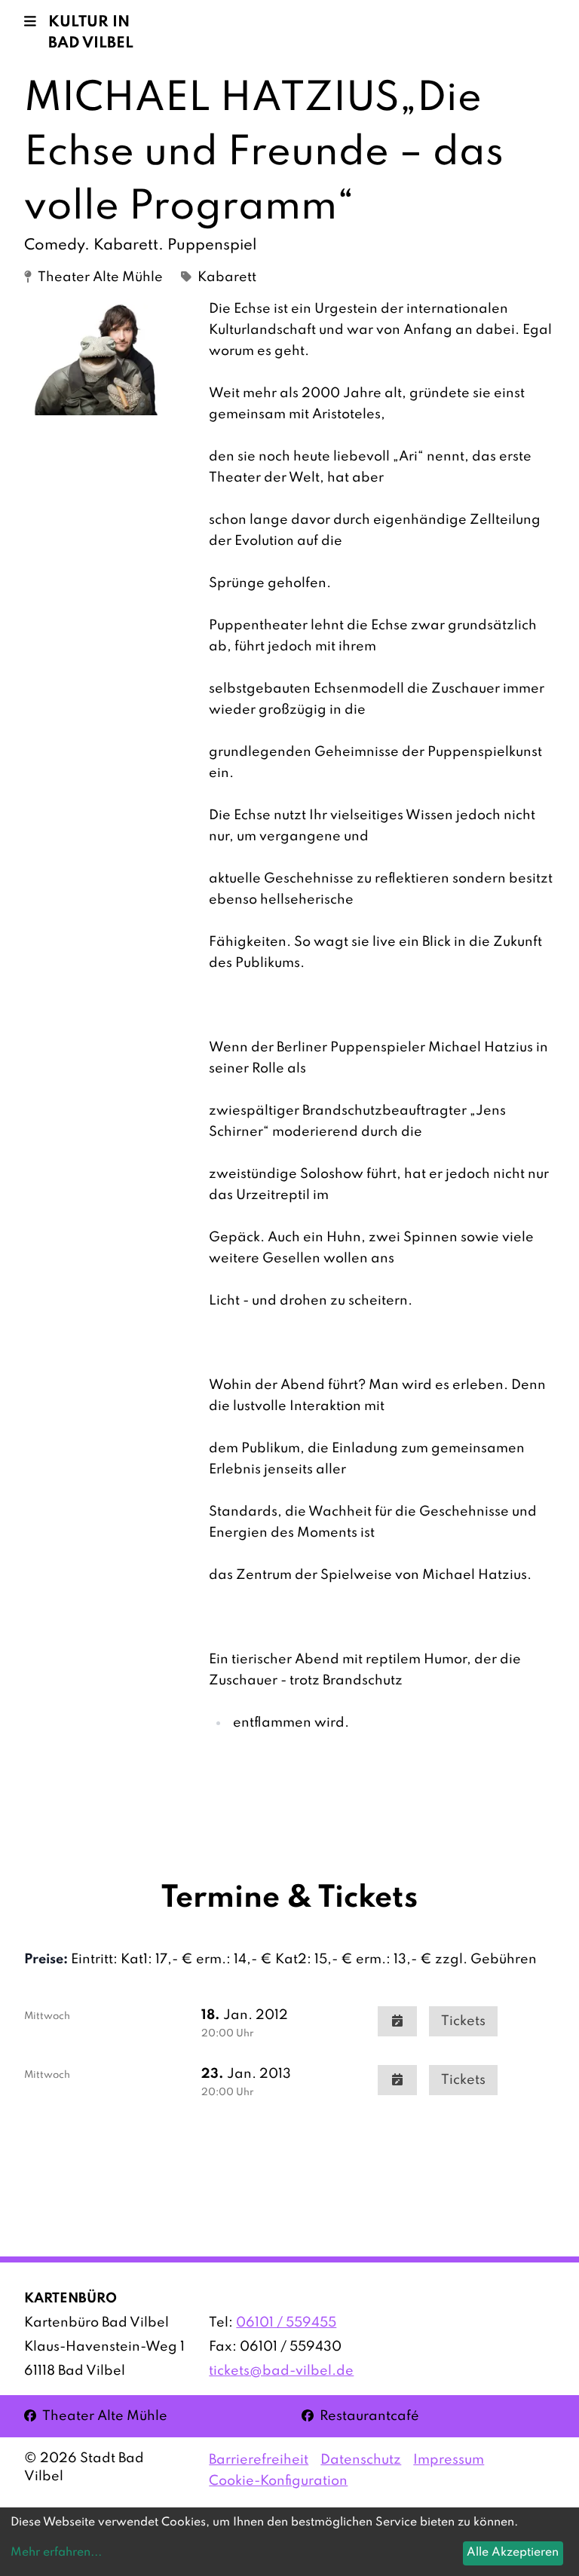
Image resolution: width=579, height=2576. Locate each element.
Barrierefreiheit (259, 2460)
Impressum (449, 2460)
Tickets (463, 2021)
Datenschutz (361, 2460)
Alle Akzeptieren (513, 2553)
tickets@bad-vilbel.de (281, 2371)
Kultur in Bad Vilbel (91, 33)
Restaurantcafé (360, 2416)
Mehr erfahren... (56, 2553)
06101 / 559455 (286, 2323)
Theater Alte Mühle (96, 2416)
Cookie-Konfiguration (278, 2481)
